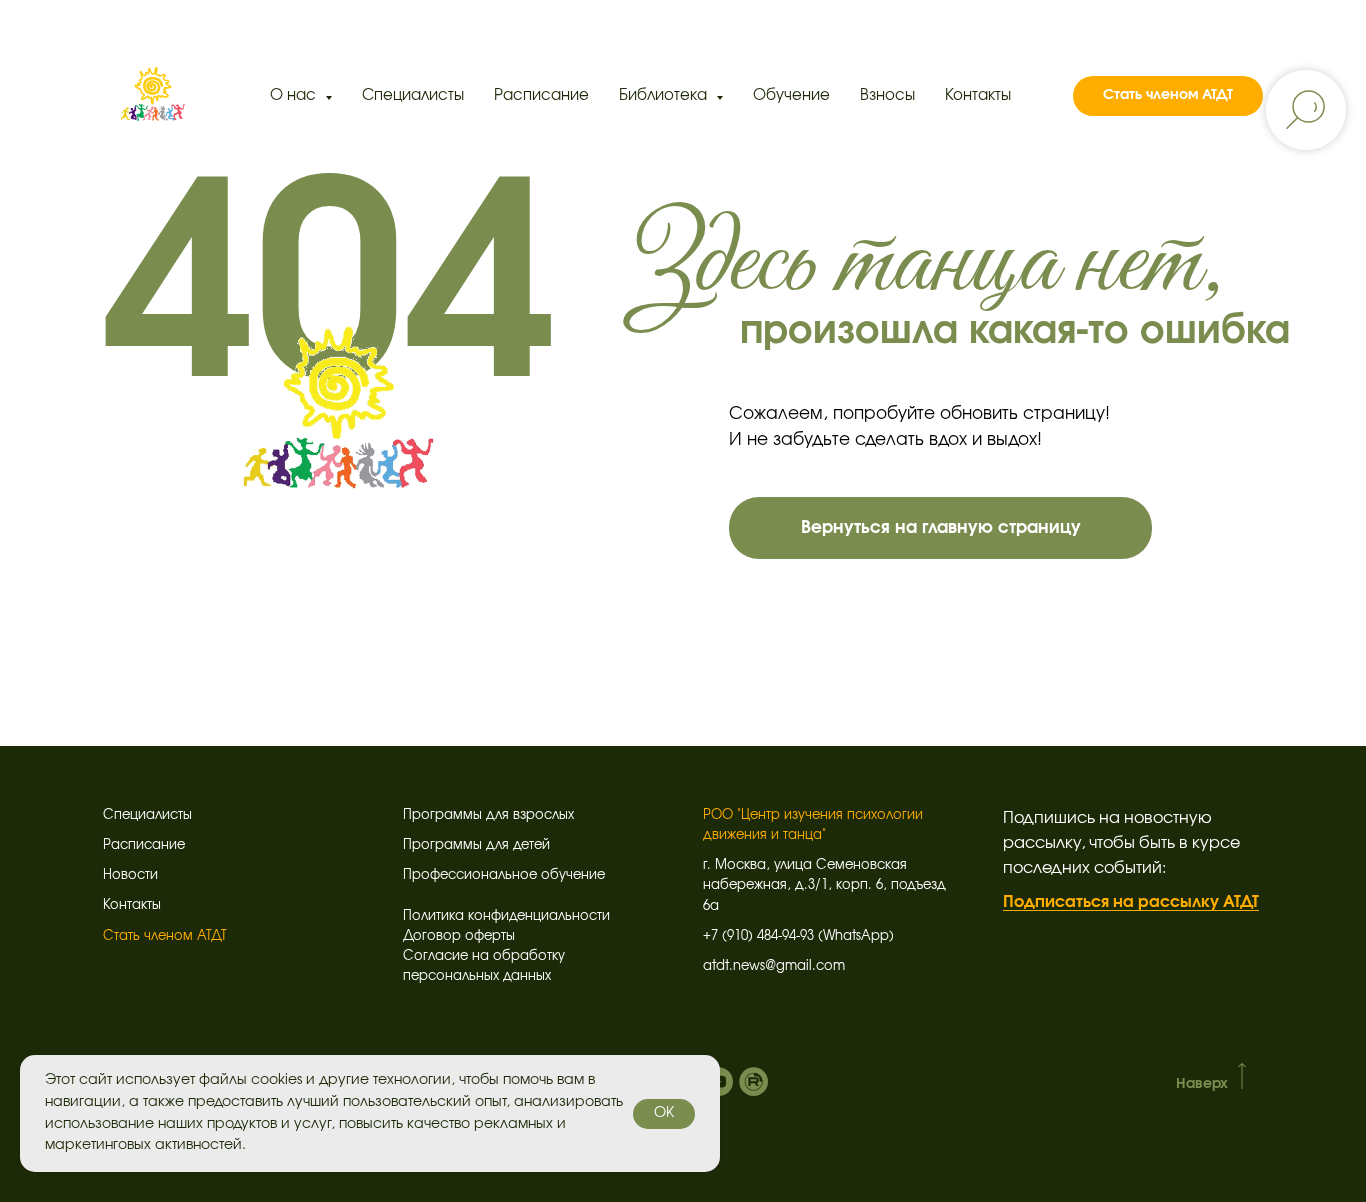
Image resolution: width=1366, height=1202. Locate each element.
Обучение (791, 95)
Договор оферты (459, 936)
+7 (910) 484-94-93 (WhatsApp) (798, 936)
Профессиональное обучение (504, 875)
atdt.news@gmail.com (774, 966)
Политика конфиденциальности (506, 916)
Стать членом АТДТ (165, 936)
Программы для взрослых (488, 815)
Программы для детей (476, 845)
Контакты (978, 95)
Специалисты (413, 95)
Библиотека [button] (665, 95)
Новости (130, 875)
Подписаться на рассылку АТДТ (1131, 902)
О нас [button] (295, 95)
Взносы (887, 95)
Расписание (541, 95)
